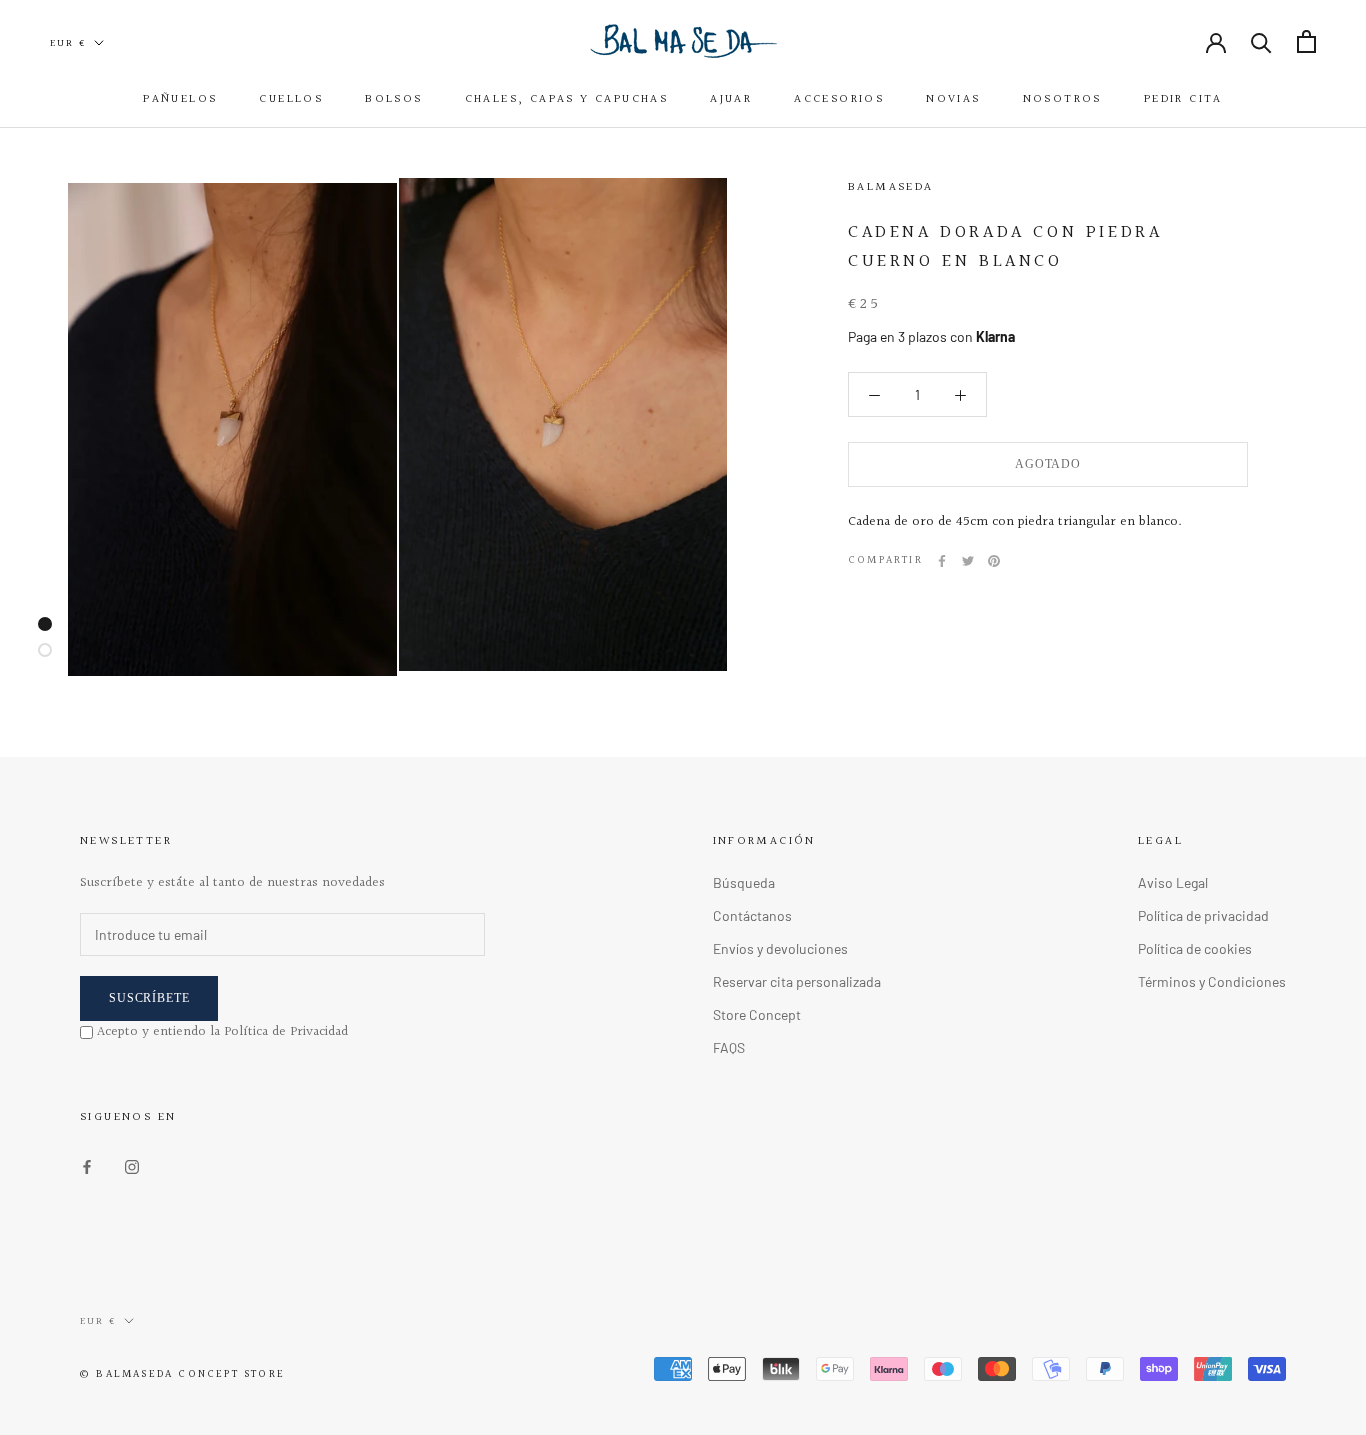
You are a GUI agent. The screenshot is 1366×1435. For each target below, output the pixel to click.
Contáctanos (752, 915)
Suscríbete (149, 998)
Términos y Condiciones (1212, 981)
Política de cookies (1195, 948)
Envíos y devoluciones (780, 948)
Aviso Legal (1173, 882)
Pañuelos (180, 99)
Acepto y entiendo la (222, 1032)
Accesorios (839, 99)
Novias (953, 99)
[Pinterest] (994, 561)
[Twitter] (968, 561)
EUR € (68, 43)
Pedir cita (1183, 99)
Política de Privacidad (286, 1032)
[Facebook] (942, 561)
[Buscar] (1261, 41)
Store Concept (757, 1014)
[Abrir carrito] (1306, 41)
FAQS (729, 1047)
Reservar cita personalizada (797, 981)
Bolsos (393, 99)
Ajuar (731, 99)
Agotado (1048, 464)
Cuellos (291, 99)
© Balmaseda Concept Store (182, 1374)
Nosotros (1062, 99)
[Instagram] (132, 1165)
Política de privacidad (1203, 915)
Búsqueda (744, 882)
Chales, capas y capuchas (567, 99)
